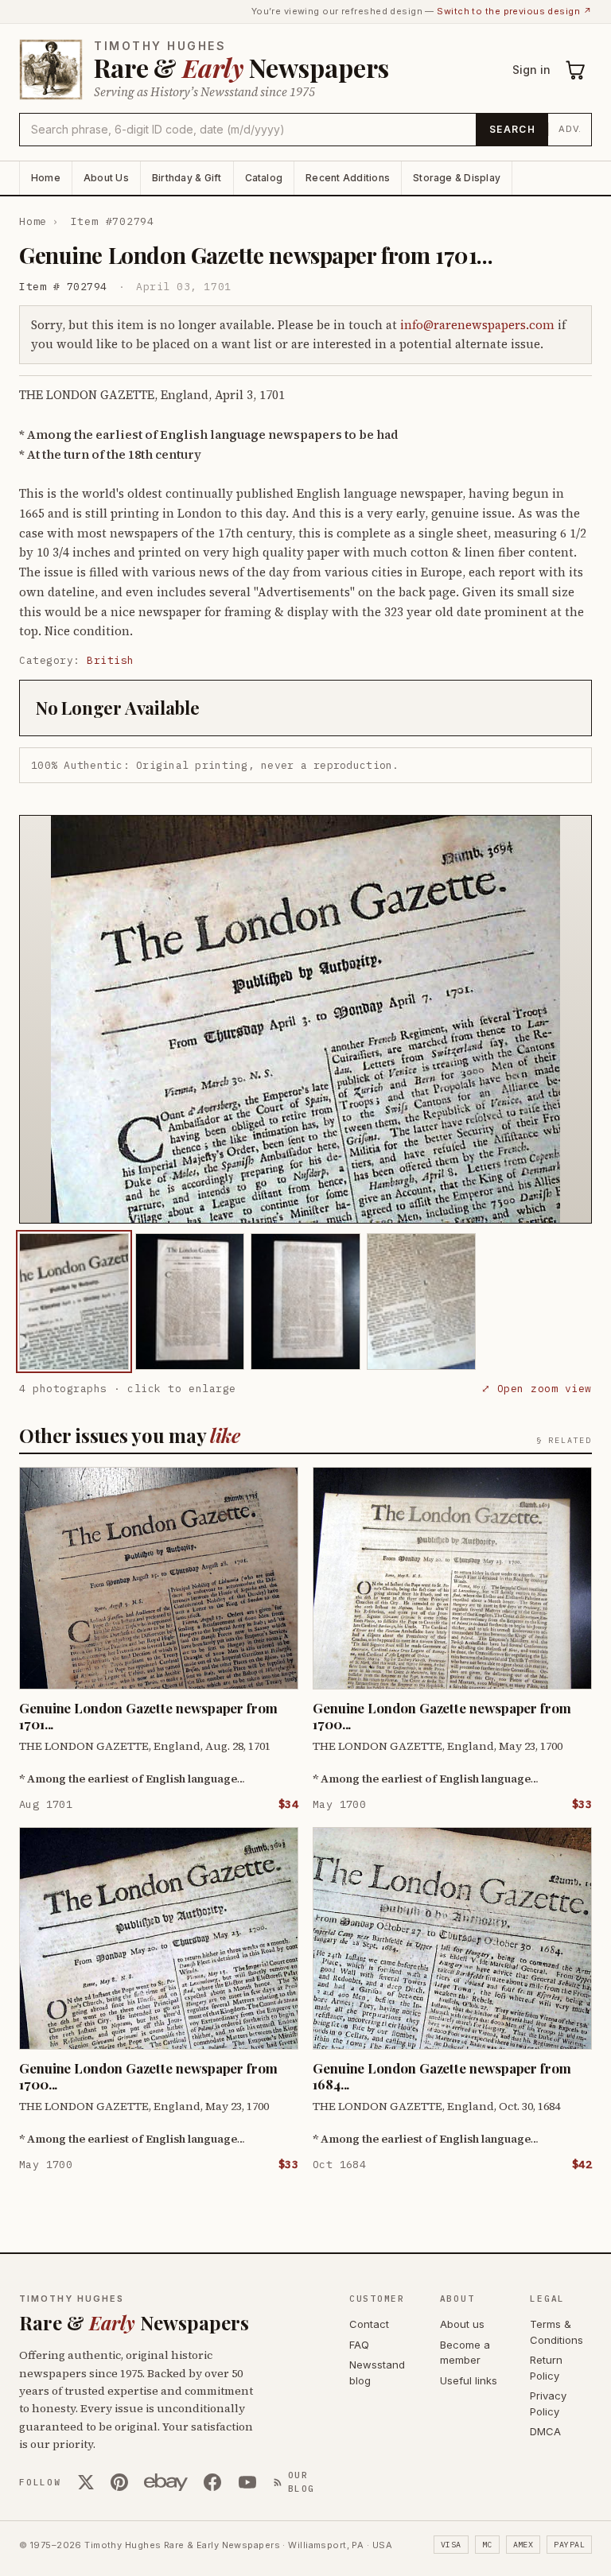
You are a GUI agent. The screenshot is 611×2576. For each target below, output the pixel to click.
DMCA (545, 2431)
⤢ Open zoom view (537, 1389)
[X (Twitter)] (86, 2482)
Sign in (531, 70)
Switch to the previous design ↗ (514, 11)
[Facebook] (212, 2482)
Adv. (570, 129)
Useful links (469, 2380)
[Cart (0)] (576, 70)
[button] (305, 1019)
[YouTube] (247, 2482)
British (111, 660)
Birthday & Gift (187, 178)
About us (462, 2324)
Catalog (264, 178)
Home (46, 178)
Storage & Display (457, 178)
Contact (369, 2324)
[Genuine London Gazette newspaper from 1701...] (74, 1302)
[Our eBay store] (166, 2482)
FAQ (359, 2345)
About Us (106, 178)
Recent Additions (348, 178)
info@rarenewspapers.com (477, 325)
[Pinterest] (119, 2482)
